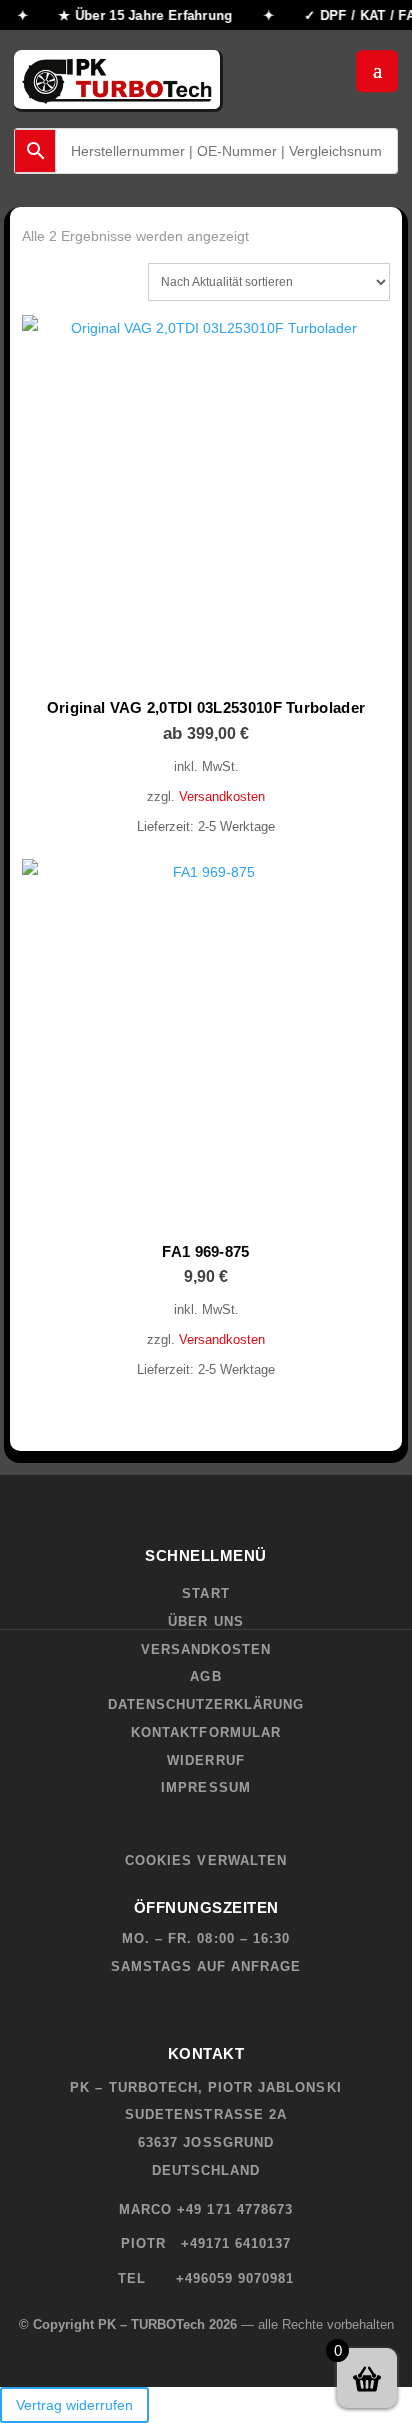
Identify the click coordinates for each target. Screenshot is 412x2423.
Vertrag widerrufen (74, 2405)
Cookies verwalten (206, 1860)
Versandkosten (222, 797)
